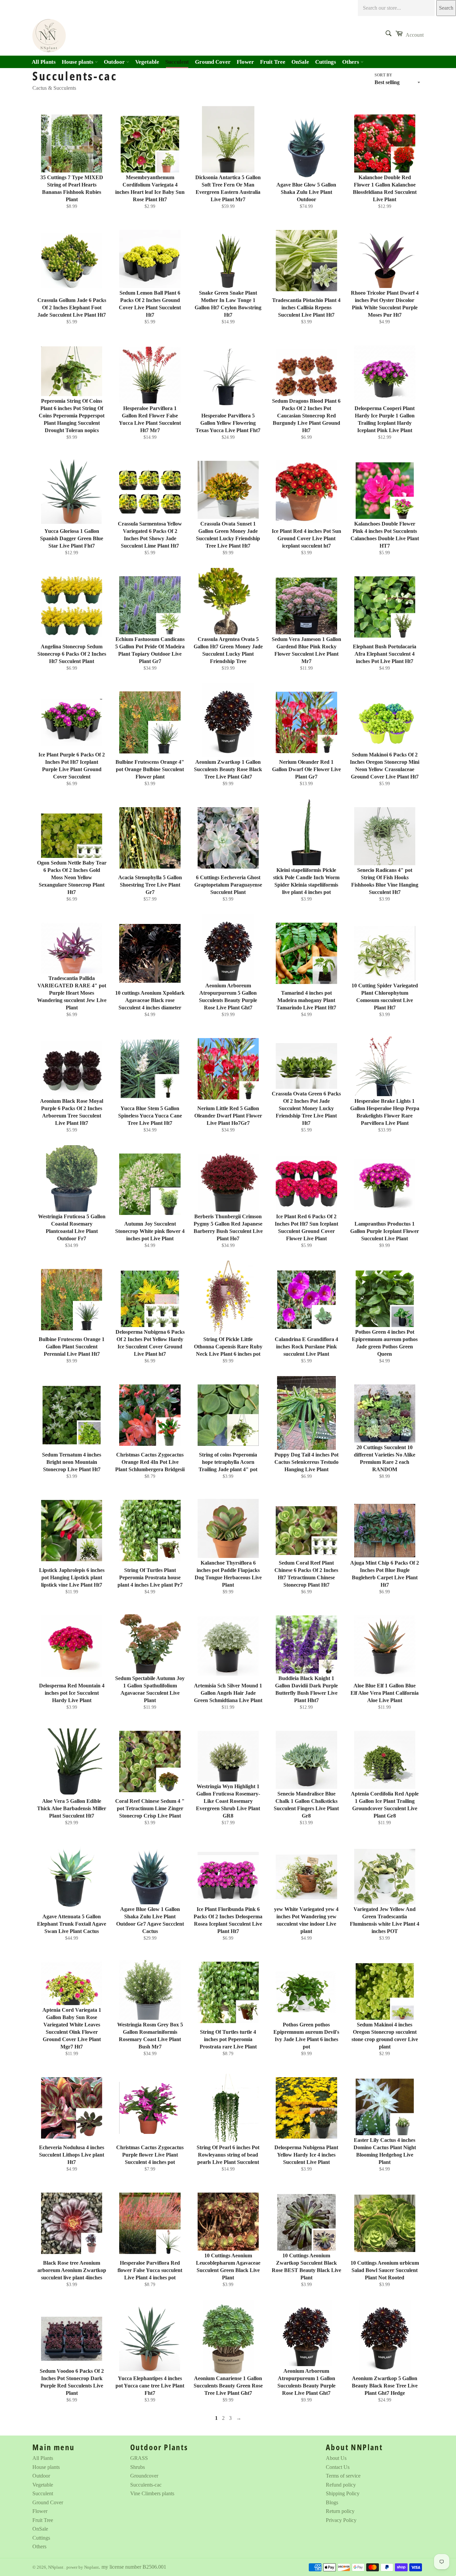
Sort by (383, 75)
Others (351, 62)
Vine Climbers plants (152, 2493)
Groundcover (144, 2476)
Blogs (332, 2502)
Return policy (340, 2511)
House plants (78, 62)
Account (415, 35)
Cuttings (326, 62)
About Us (336, 2458)
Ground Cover (213, 62)
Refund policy (341, 2485)
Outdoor (115, 62)
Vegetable (147, 62)
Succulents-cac (146, 2485)
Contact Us (338, 2467)
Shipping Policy (343, 2493)
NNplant (56, 2567)
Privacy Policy (341, 2520)
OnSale (300, 62)
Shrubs (138, 2467)
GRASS (139, 2458)
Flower (245, 62)
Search (446, 8)
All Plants (44, 62)
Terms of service (343, 2476)
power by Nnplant (83, 2567)
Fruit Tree (273, 62)
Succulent (177, 62)
